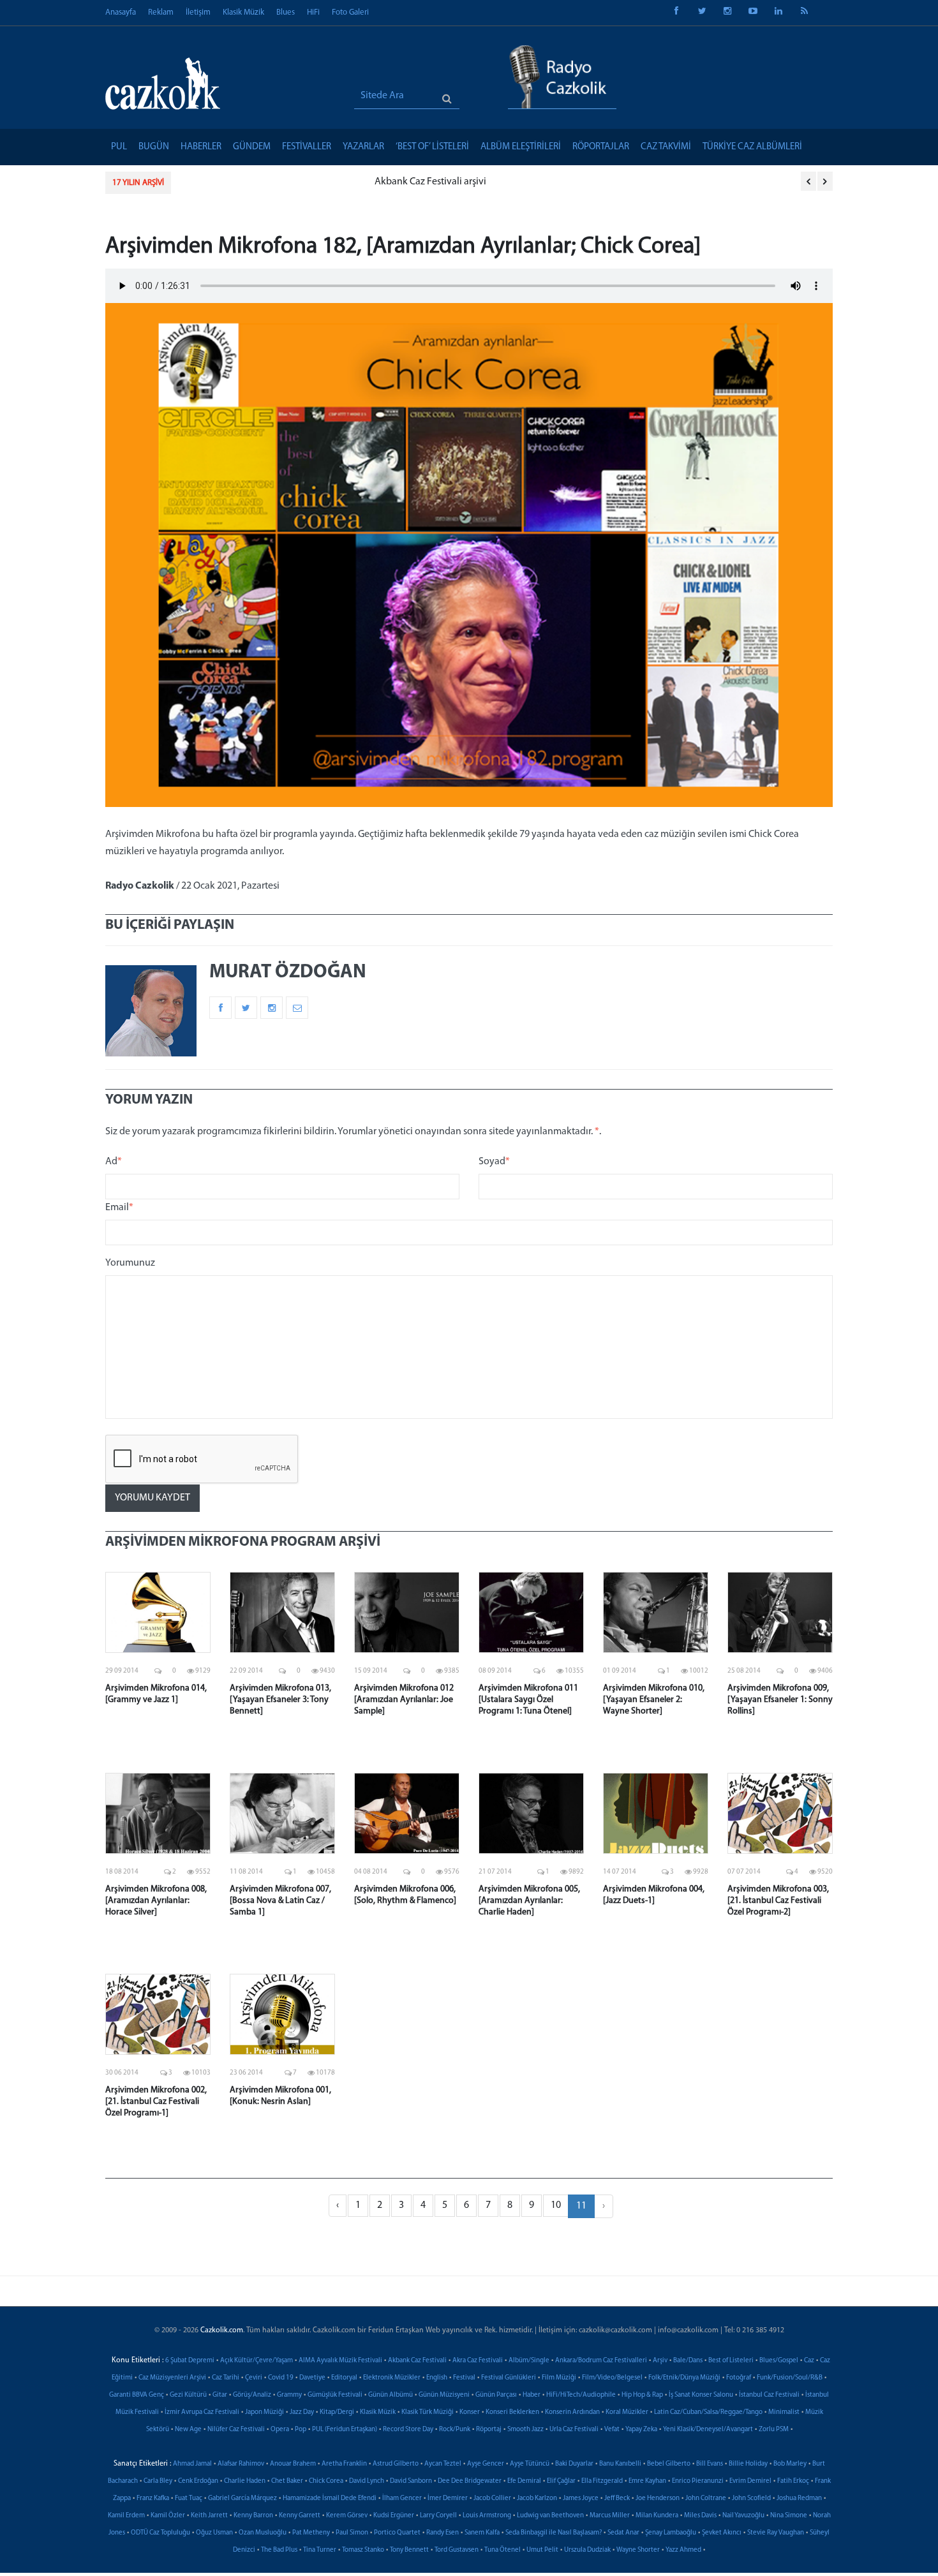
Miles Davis (700, 2516)
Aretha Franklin (344, 2464)
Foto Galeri (350, 12)
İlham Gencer (402, 2498)
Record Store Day (408, 2430)
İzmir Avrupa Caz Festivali (202, 2412)
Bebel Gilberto (669, 2464)
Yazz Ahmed (683, 2550)
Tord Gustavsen (457, 2550)
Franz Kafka (153, 2498)
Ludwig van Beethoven (550, 2516)
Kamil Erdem (126, 2516)
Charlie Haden (245, 2481)
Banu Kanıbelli (620, 2464)
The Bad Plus (279, 2550)
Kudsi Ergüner (394, 2516)
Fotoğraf (739, 2378)
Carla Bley (158, 2481)
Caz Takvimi (666, 147)
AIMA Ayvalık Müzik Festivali (340, 2361)
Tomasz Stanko (363, 2550)
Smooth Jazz (525, 2430)
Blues (286, 12)
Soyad (494, 1162)
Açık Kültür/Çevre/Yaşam (257, 2361)
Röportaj (489, 2430)
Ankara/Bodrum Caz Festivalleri (601, 2361)
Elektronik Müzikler (392, 2378)
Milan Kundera (657, 2516)
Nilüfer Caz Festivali (236, 2430)
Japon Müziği (264, 2412)
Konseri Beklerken (512, 2412)
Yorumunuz (130, 1263)
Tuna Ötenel (502, 2550)
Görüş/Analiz (252, 2395)
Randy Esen (443, 2533)
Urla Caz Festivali (574, 2430)
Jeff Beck (617, 2498)
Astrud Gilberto (396, 2464)
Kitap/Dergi (337, 2412)
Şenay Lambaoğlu (671, 2533)
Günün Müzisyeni (444, 2395)
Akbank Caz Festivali (417, 2361)
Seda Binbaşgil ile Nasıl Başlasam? (554, 2533)
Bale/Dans (688, 2361)
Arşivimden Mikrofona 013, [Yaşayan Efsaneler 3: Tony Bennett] (280, 1700)
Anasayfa (121, 12)
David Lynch (367, 2481)
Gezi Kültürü (188, 2395)
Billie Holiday (748, 2464)
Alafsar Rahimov (241, 2464)
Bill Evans (710, 2464)
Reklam (161, 12)
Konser (470, 2412)
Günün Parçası (496, 2395)
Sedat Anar (623, 2533)
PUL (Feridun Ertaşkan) (345, 2430)
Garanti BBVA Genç (137, 2395)
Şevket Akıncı (722, 2533)
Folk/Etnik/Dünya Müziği (684, 2378)
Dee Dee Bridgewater (470, 2481)
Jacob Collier (492, 2498)
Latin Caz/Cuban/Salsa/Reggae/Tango (708, 2412)
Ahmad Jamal (192, 2464)
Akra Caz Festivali (478, 2361)
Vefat (612, 2430)
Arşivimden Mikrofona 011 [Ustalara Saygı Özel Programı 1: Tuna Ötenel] (528, 1700)
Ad (114, 1162)
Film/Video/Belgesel (612, 2378)
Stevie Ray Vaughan (776, 2533)
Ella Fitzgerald (602, 2481)
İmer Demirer (448, 2498)
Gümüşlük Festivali (335, 2395)
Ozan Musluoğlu (263, 2533)
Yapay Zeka (641, 2430)
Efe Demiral (524, 2481)
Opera (280, 2430)
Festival (464, 2378)
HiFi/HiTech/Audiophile (581, 2395)
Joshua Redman (799, 2498)
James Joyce (581, 2498)
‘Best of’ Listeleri (432, 147)
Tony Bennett (409, 2550)
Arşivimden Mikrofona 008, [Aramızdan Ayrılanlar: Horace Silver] (156, 1901)
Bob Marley (790, 2464)
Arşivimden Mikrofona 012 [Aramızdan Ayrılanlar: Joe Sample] (404, 1700)
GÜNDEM (252, 147)
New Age (188, 2430)
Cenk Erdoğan (198, 2481)
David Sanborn (411, 2481)
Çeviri (254, 2378)
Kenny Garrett (300, 2516)
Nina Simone (789, 2516)
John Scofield (751, 2498)
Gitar (220, 2395)
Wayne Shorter (638, 2550)
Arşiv (660, 2361)
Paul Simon (352, 2533)
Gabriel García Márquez (242, 2498)
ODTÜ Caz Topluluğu (160, 2533)
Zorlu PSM (774, 2430)
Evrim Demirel (750, 2481)
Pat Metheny (311, 2533)
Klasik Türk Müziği (428, 2412)
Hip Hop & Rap (642, 2395)
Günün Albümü (391, 2395)
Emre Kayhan (647, 2481)
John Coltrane (706, 2498)
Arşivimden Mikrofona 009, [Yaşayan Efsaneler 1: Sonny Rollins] (780, 1700)
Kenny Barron (253, 2516)
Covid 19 (281, 2378)
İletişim (198, 12)
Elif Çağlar (561, 2481)
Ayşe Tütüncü (530, 2464)
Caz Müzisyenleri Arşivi (172, 2378)
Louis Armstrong (487, 2516)
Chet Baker (287, 2481)
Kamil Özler (168, 2516)
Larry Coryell (438, 2516)
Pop (301, 2430)
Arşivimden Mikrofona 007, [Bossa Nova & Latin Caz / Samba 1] (280, 1901)
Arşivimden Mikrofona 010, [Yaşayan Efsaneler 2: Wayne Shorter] (654, 1700)
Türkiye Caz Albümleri (752, 147)
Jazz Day (302, 2412)
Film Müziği (559, 2378)
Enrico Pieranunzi (698, 2481)
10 (556, 2205)
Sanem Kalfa (482, 2533)
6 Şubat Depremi (190, 2361)
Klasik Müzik (243, 12)
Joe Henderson (658, 2498)
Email (119, 1208)
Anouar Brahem (293, 2464)
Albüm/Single (529, 2361)
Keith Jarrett (209, 2516)
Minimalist (784, 2412)
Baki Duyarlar (574, 2464)
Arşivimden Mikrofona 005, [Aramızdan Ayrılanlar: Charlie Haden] (529, 1901)
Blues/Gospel (779, 2361)
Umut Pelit (542, 2550)
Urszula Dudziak (587, 2550)
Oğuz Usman (214, 2533)
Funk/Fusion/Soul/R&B (790, 2378)
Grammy (289, 2395)
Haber (532, 2395)
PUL (119, 147)
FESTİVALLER (307, 147)
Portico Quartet (397, 2533)
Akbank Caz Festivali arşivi (240, 182)
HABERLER (201, 147)
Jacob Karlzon (537, 2498)
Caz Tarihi (226, 2378)
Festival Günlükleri (509, 2378)
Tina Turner (320, 2550)
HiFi (313, 12)
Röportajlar (601, 147)
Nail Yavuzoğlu (743, 2516)
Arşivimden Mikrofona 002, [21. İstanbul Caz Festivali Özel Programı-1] (156, 2102)
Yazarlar (363, 147)
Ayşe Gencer (486, 2464)
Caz (809, 2361)
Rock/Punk (455, 2430)
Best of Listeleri (731, 2361)
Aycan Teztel (443, 2464)
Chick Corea (326, 2481)
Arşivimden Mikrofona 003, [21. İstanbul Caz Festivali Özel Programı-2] (778, 1901)
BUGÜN (154, 147)
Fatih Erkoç (793, 2481)
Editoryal (344, 2378)
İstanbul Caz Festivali (769, 2395)
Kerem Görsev (347, 2516)
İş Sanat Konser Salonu (701, 2395)
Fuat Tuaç (189, 2498)
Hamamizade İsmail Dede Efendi (330, 2498)
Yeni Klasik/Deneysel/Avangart (708, 2430)
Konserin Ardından (572, 2412)
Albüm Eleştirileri (521, 147)
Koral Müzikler (627, 2412)
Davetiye (312, 2378)
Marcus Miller (610, 2516)
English (437, 2378)
